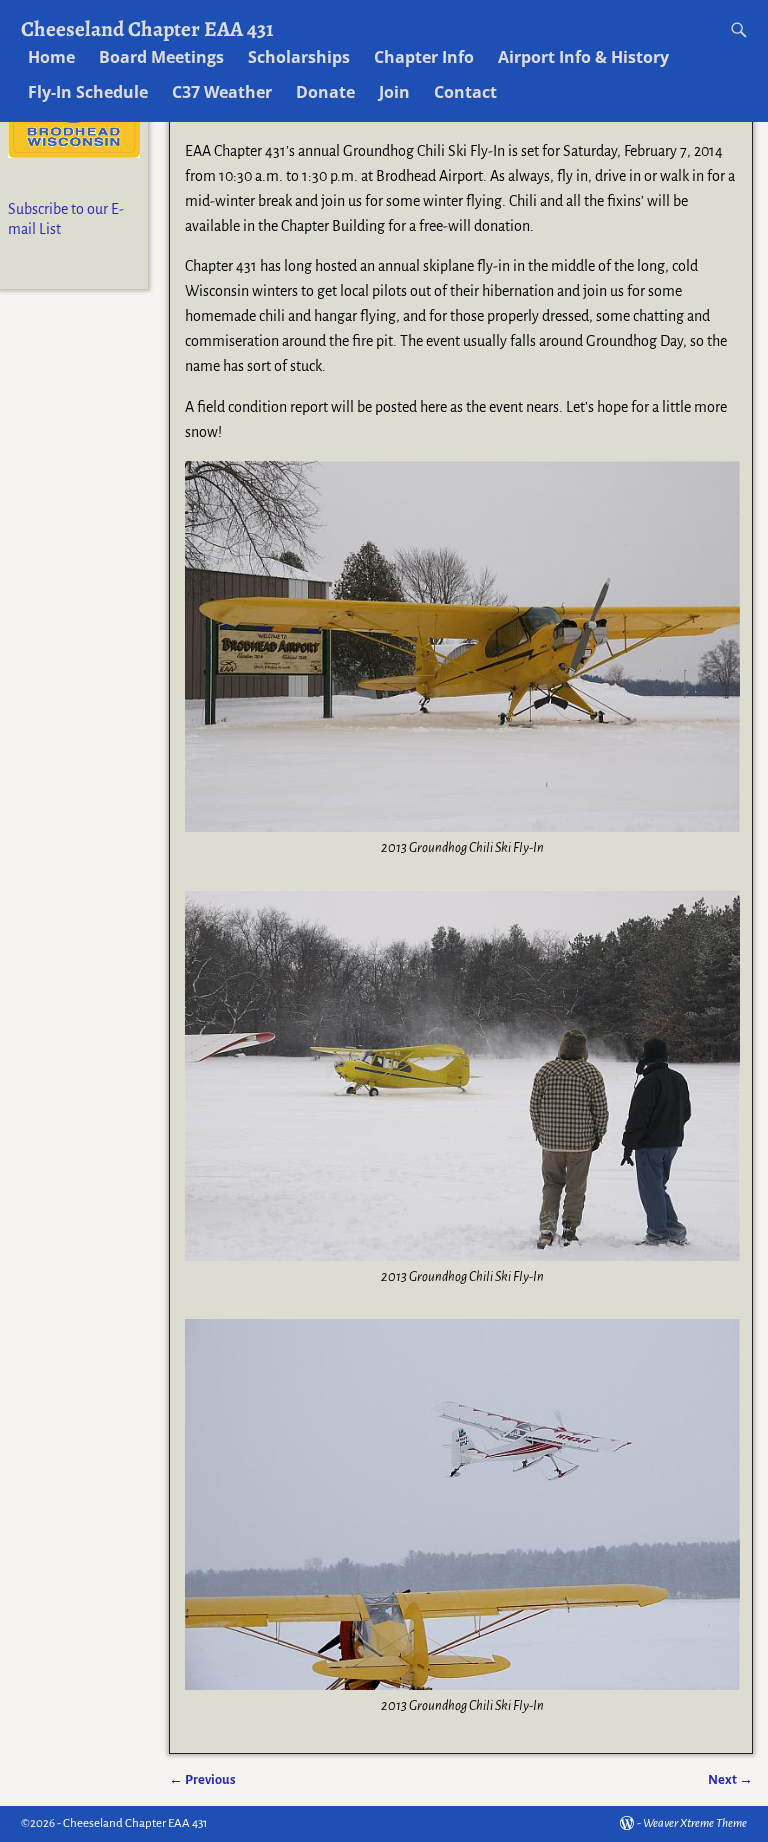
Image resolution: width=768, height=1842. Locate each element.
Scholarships (299, 57)
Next (730, 1779)
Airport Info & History (583, 57)
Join (394, 92)
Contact (465, 92)
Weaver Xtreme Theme (695, 1823)
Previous (202, 1779)
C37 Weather (222, 92)
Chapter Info (424, 57)
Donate (325, 92)
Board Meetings (161, 57)
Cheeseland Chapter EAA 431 (147, 28)
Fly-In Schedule (88, 92)
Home (51, 57)
